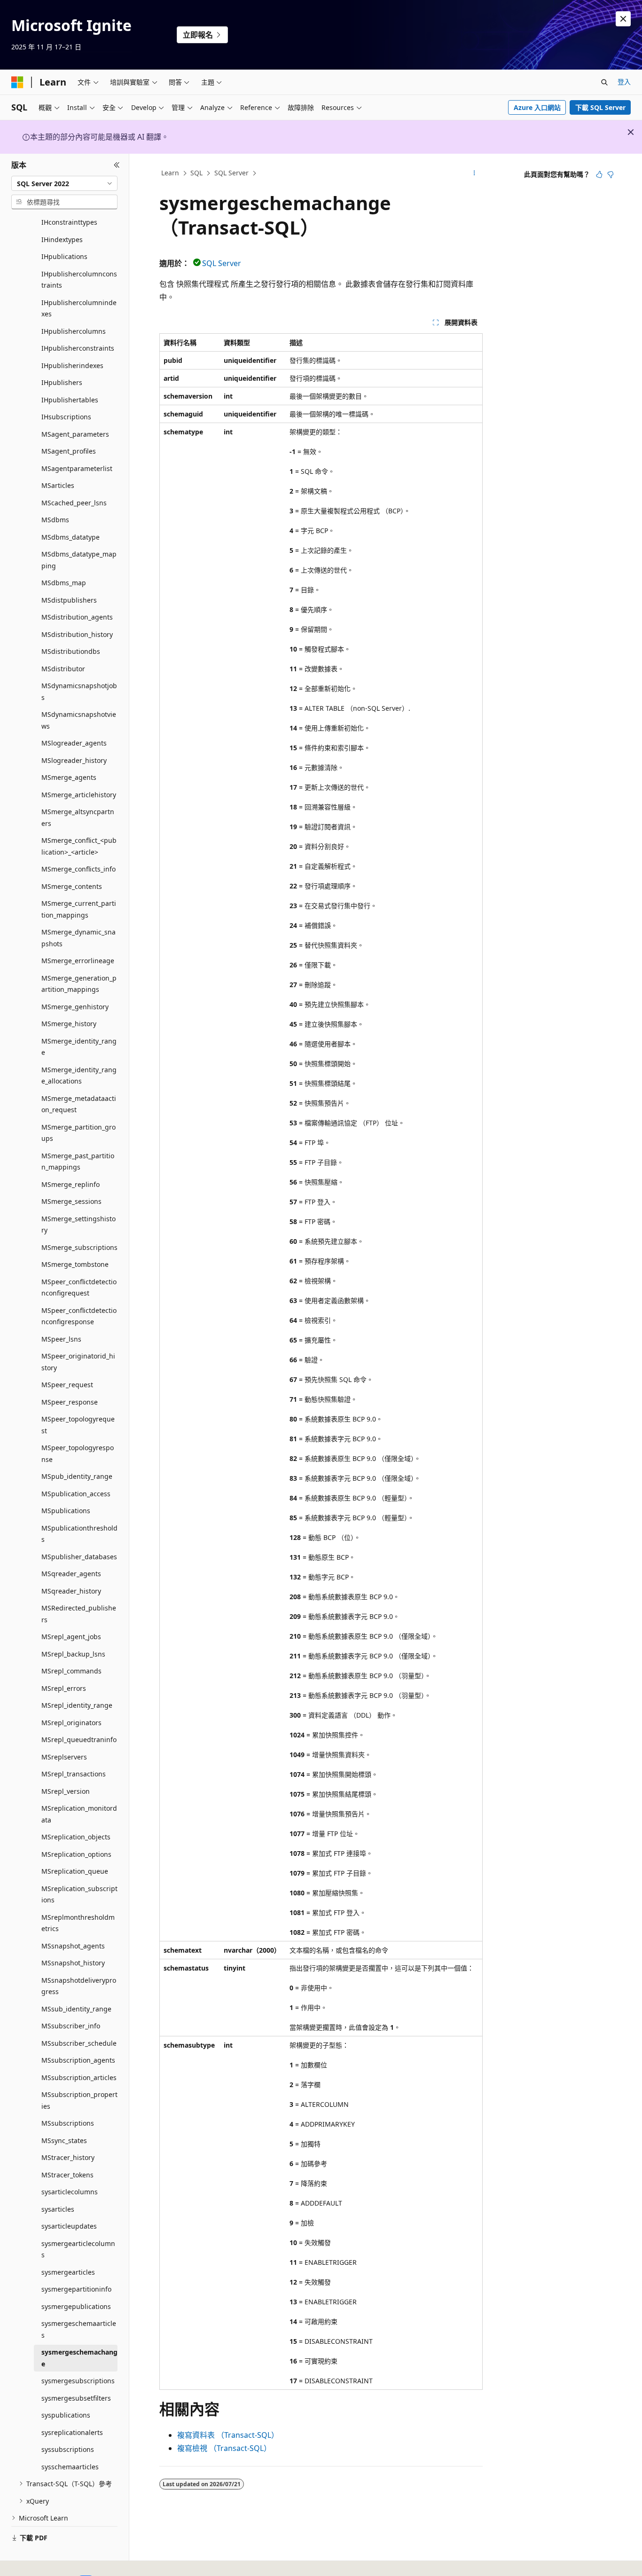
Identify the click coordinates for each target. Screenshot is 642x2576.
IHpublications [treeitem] (64, 256)
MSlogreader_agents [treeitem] (74, 743)
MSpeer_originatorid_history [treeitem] (78, 1362)
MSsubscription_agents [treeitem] (78, 2060)
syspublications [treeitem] (66, 2415)
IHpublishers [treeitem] (62, 382)
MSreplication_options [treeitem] (76, 1854)
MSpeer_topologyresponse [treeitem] (78, 1453)
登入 (624, 82)
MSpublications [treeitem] (66, 1511)
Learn (170, 173)
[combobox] (64, 183)
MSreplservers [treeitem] (64, 1757)
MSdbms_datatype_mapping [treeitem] (79, 560)
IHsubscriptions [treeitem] (66, 417)
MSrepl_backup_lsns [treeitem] (73, 1654)
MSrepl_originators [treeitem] (71, 1723)
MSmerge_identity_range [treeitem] (79, 1047)
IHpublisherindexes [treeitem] (72, 365)
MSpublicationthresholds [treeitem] (79, 1534)
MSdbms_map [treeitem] (64, 583)
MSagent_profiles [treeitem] (69, 451)
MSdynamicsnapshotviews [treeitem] (79, 720)
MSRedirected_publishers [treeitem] (79, 1614)
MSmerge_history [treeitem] (69, 1024)
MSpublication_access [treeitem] (76, 1494)
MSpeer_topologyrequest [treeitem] (78, 1425)
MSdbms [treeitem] (55, 520)
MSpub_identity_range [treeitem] (77, 1476)
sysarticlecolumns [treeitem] (70, 2192)
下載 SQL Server (600, 107)
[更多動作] (474, 173)
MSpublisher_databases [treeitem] (79, 1557)
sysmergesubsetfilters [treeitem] (76, 2398)
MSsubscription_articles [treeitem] (79, 2077)
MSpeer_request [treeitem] (67, 1385)
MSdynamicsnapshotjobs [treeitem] (79, 691)
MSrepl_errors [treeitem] (64, 1688)
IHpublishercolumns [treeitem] (74, 331)
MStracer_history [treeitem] (68, 2157)
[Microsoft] (17, 82)
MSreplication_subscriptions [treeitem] (79, 1894)
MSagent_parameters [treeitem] (75, 434)
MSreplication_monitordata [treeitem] (79, 1814)
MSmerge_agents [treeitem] (69, 777)
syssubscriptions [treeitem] (68, 2449)
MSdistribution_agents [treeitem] (77, 617)
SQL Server (231, 173)
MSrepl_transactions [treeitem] (74, 1774)
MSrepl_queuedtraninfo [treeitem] (79, 1740)
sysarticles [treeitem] (58, 2209)
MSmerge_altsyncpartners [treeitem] (78, 817)
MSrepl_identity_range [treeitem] (77, 1705)
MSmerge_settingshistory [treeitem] (78, 1225)
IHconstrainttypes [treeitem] (69, 222)
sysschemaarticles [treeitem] (70, 2467)
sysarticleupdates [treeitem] (69, 2226)
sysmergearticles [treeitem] (68, 2272)
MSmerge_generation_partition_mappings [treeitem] (79, 984)
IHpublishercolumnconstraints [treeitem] (79, 280)
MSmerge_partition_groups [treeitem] (78, 1133)
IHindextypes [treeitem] (62, 240)
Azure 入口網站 (537, 107)
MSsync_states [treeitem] (64, 2140)
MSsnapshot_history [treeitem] (73, 1963)
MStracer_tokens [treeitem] (67, 2175)
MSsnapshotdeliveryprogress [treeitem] (79, 1986)
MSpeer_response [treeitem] (70, 1402)
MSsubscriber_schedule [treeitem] (79, 2043)
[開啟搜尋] (604, 82)
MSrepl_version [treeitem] (66, 1791)
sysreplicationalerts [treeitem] (72, 2432)
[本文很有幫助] (599, 174)
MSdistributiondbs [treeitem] (71, 651)
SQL (196, 173)
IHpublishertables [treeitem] (70, 400)
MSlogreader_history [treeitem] (74, 760)
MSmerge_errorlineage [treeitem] (78, 961)
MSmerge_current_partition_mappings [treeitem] (79, 909)
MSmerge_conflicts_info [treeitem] (78, 869)
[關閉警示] (623, 19)
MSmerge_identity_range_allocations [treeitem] (79, 1076)
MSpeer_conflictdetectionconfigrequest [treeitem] (79, 1288)
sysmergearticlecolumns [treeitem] (78, 2249)
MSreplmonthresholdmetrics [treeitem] (78, 1923)
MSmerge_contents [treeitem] (72, 886)
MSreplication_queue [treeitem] (75, 1871)
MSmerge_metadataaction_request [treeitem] (79, 1104)
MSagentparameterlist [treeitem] (77, 468)
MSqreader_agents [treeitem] (71, 1574)
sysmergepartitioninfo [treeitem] (76, 2289)
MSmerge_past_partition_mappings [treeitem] (78, 1162)
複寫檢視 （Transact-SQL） (224, 2448)
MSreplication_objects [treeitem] (76, 1837)
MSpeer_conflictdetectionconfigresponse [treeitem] (79, 1316)
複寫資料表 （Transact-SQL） (228, 2435)
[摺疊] (117, 165)
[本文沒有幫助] (611, 174)
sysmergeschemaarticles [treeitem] (79, 2329)
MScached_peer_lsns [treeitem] (74, 503)
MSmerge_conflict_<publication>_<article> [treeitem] (79, 846)
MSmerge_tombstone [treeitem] (75, 1264)
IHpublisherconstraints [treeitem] (78, 348)
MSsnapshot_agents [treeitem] (73, 1946)
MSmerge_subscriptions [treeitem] (79, 1247)
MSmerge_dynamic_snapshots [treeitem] (78, 938)
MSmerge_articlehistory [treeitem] (79, 795)
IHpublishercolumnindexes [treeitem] (79, 308)
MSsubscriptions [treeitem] (68, 2123)
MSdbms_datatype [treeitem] (70, 537)
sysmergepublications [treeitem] (76, 2306)
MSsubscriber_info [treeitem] (71, 2026)
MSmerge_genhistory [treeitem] (75, 1007)
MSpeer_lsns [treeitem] (61, 1339)
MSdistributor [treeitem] (63, 669)
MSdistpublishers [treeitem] (69, 600)
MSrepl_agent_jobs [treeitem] (71, 1637)
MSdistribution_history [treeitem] (77, 634)
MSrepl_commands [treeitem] (71, 1671)
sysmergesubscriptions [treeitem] (78, 2381)
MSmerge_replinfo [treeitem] (70, 1184)
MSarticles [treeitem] (58, 485)
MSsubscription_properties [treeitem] (79, 2100)
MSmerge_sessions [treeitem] (71, 1201)
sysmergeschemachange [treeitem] (79, 2358)
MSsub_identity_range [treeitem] (76, 2009)
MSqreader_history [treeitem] (71, 1591)
